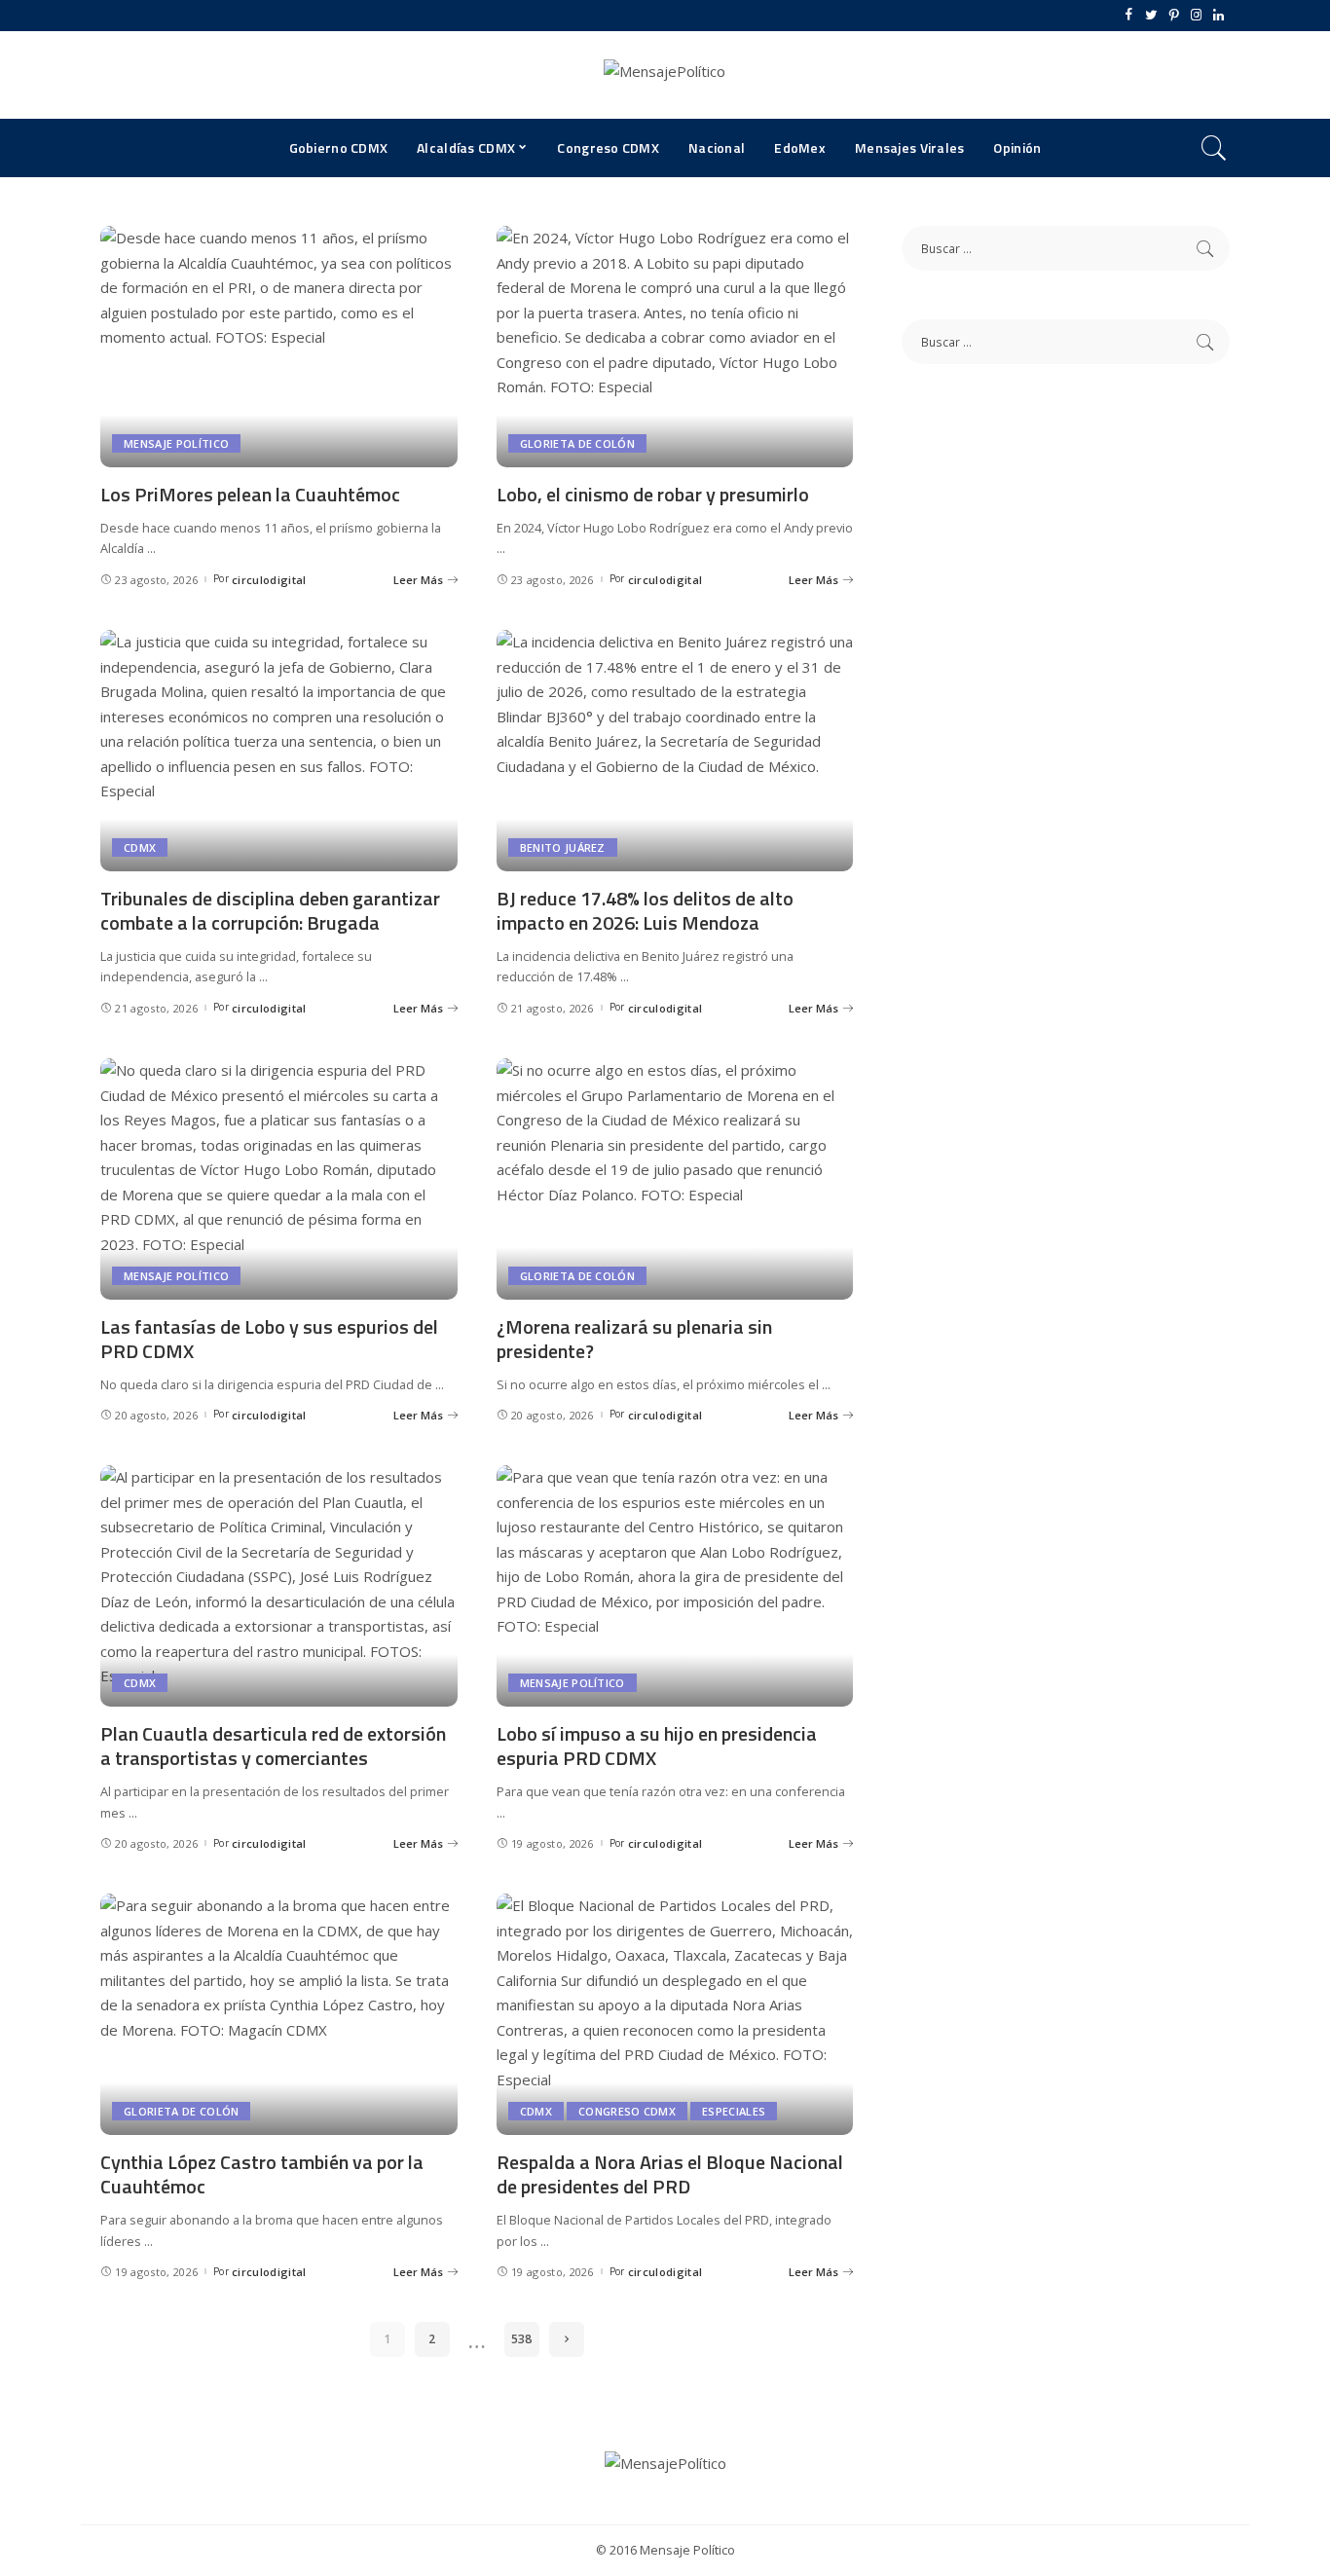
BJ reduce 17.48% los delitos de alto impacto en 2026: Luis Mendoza (645, 910)
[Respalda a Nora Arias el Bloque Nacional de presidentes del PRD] (675, 2014)
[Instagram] (1196, 16)
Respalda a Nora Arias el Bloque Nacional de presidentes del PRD (670, 2174)
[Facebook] (1129, 16)
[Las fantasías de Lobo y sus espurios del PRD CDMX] (279, 1179)
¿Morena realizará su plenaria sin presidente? (634, 1339)
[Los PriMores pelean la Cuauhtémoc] (279, 347)
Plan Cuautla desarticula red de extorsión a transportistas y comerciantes (273, 1746)
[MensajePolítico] (665, 75)
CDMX (140, 847)
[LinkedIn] (1219, 16)
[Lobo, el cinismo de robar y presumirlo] (675, 347)
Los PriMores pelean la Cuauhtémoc (250, 494)
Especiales (734, 2111)
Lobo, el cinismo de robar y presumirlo (653, 494)
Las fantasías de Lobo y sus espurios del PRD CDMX (269, 1339)
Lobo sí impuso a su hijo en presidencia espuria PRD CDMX (657, 1746)
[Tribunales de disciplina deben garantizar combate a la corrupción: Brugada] (279, 751)
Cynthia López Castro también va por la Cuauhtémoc (262, 2174)
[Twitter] (1151, 16)
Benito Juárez (563, 847)
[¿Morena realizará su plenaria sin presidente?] (675, 1179)
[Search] (1214, 148)
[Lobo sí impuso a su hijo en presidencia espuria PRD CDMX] (675, 1586)
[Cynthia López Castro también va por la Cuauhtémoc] (279, 2014)
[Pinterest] (1174, 16)
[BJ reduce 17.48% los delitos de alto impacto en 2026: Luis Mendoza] (675, 751)
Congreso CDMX (627, 2111)
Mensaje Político (176, 443)
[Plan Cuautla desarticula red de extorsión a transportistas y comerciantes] (279, 1586)
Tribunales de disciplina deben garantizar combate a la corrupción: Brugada (270, 910)
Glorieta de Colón (577, 443)
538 (521, 2339)
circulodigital (269, 580)
